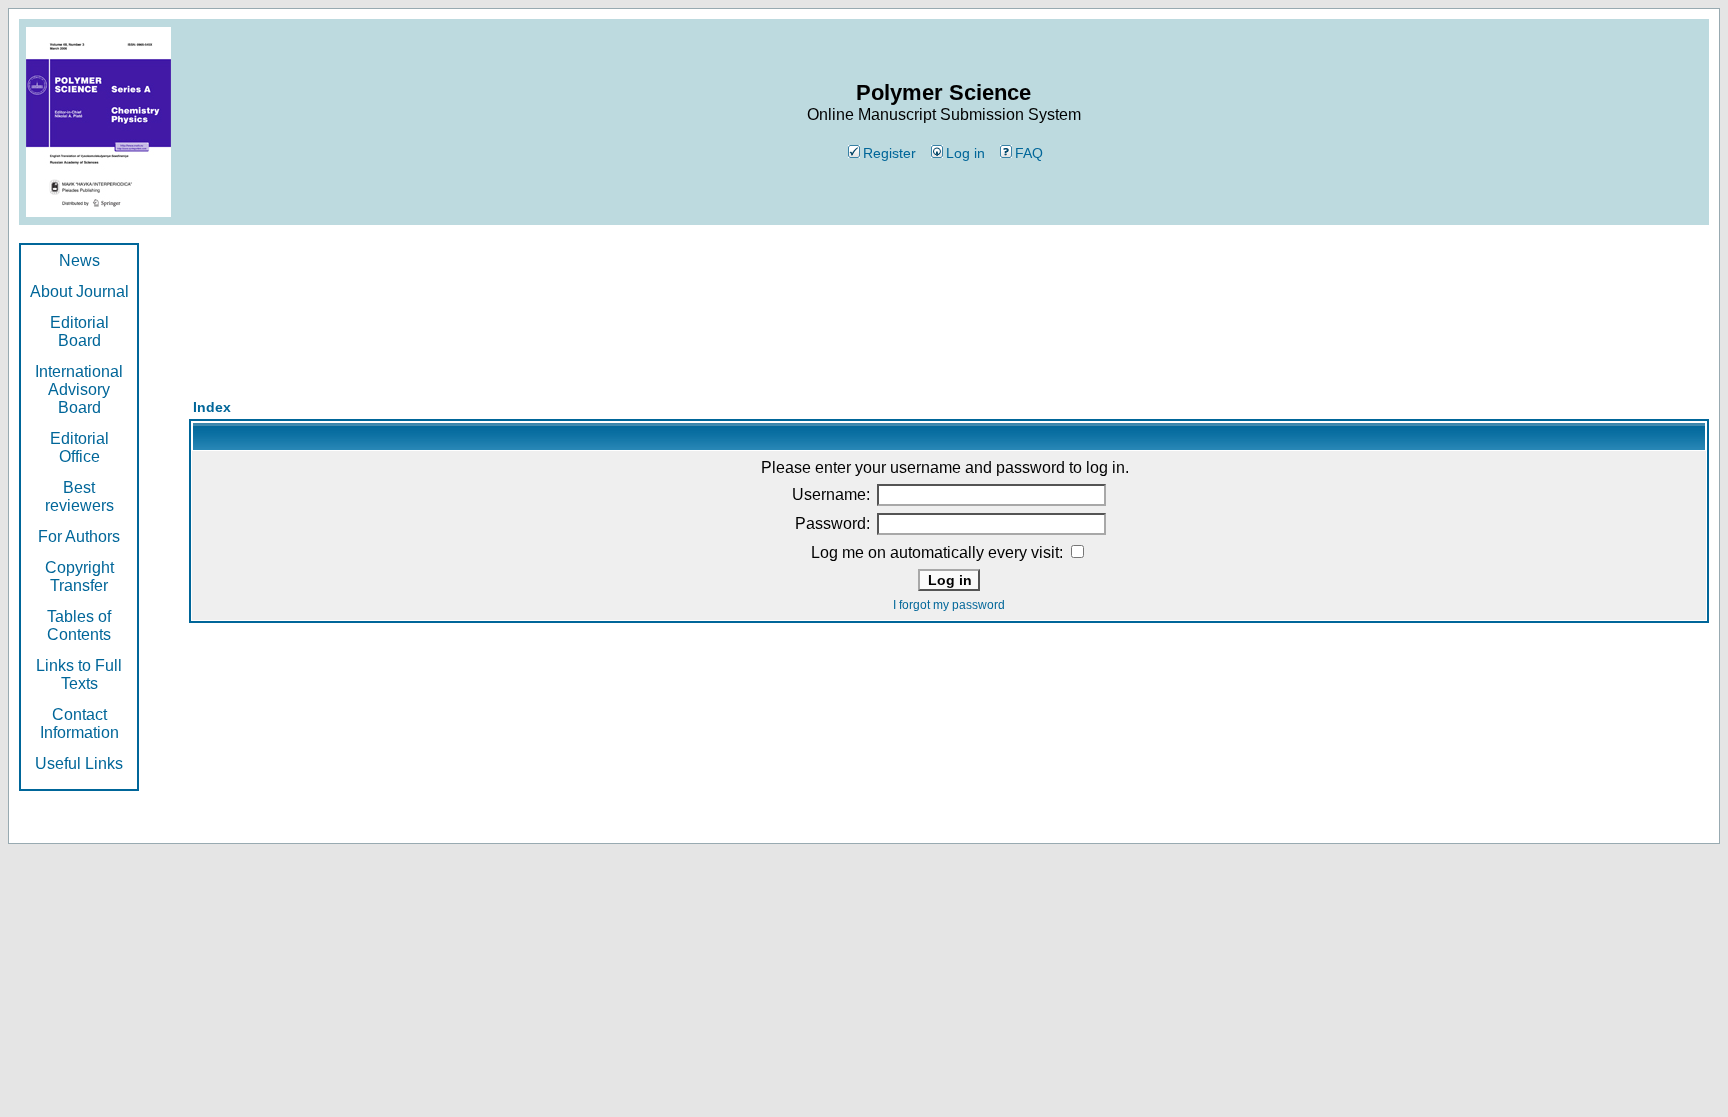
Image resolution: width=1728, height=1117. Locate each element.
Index (212, 407)
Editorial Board (79, 331)
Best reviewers (79, 496)
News (79, 260)
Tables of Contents (79, 625)
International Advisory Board (79, 389)
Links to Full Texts (79, 674)
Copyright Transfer (79, 576)
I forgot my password (949, 605)
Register (889, 153)
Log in (965, 153)
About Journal (79, 291)
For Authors (79, 536)
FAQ (1029, 153)
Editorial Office (79, 447)
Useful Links (79, 763)
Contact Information (79, 723)
